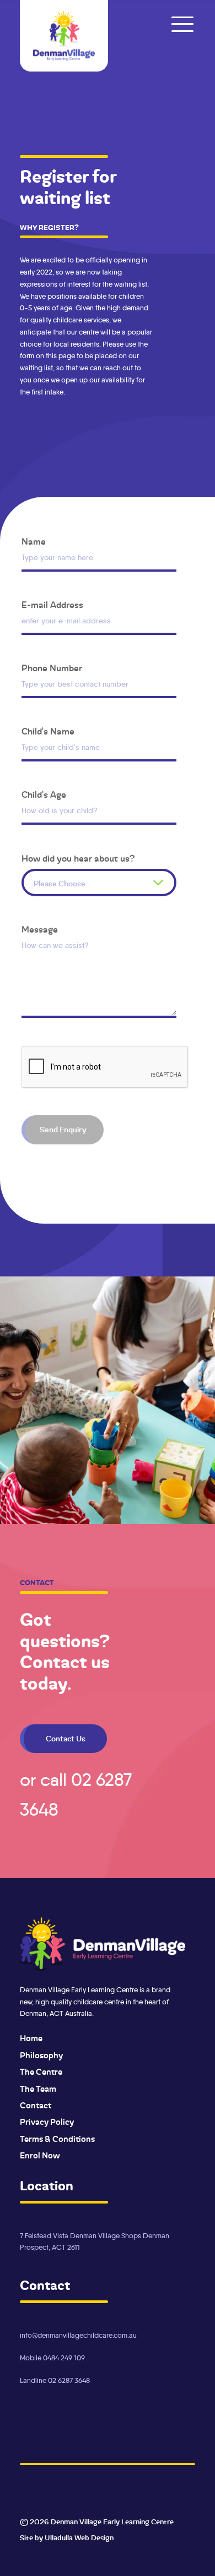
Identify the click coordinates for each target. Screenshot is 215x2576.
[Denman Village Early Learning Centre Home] (64, 36)
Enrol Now (40, 2156)
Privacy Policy (47, 2122)
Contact (36, 2106)
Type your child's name (61, 747)
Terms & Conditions (57, 2139)
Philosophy (41, 2056)
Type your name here (57, 558)
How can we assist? (55, 946)
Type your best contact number (75, 684)
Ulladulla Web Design (79, 2538)
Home (31, 2038)
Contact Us (66, 1739)
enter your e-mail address (66, 621)
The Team (38, 2089)
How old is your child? (60, 811)
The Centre (41, 2072)
